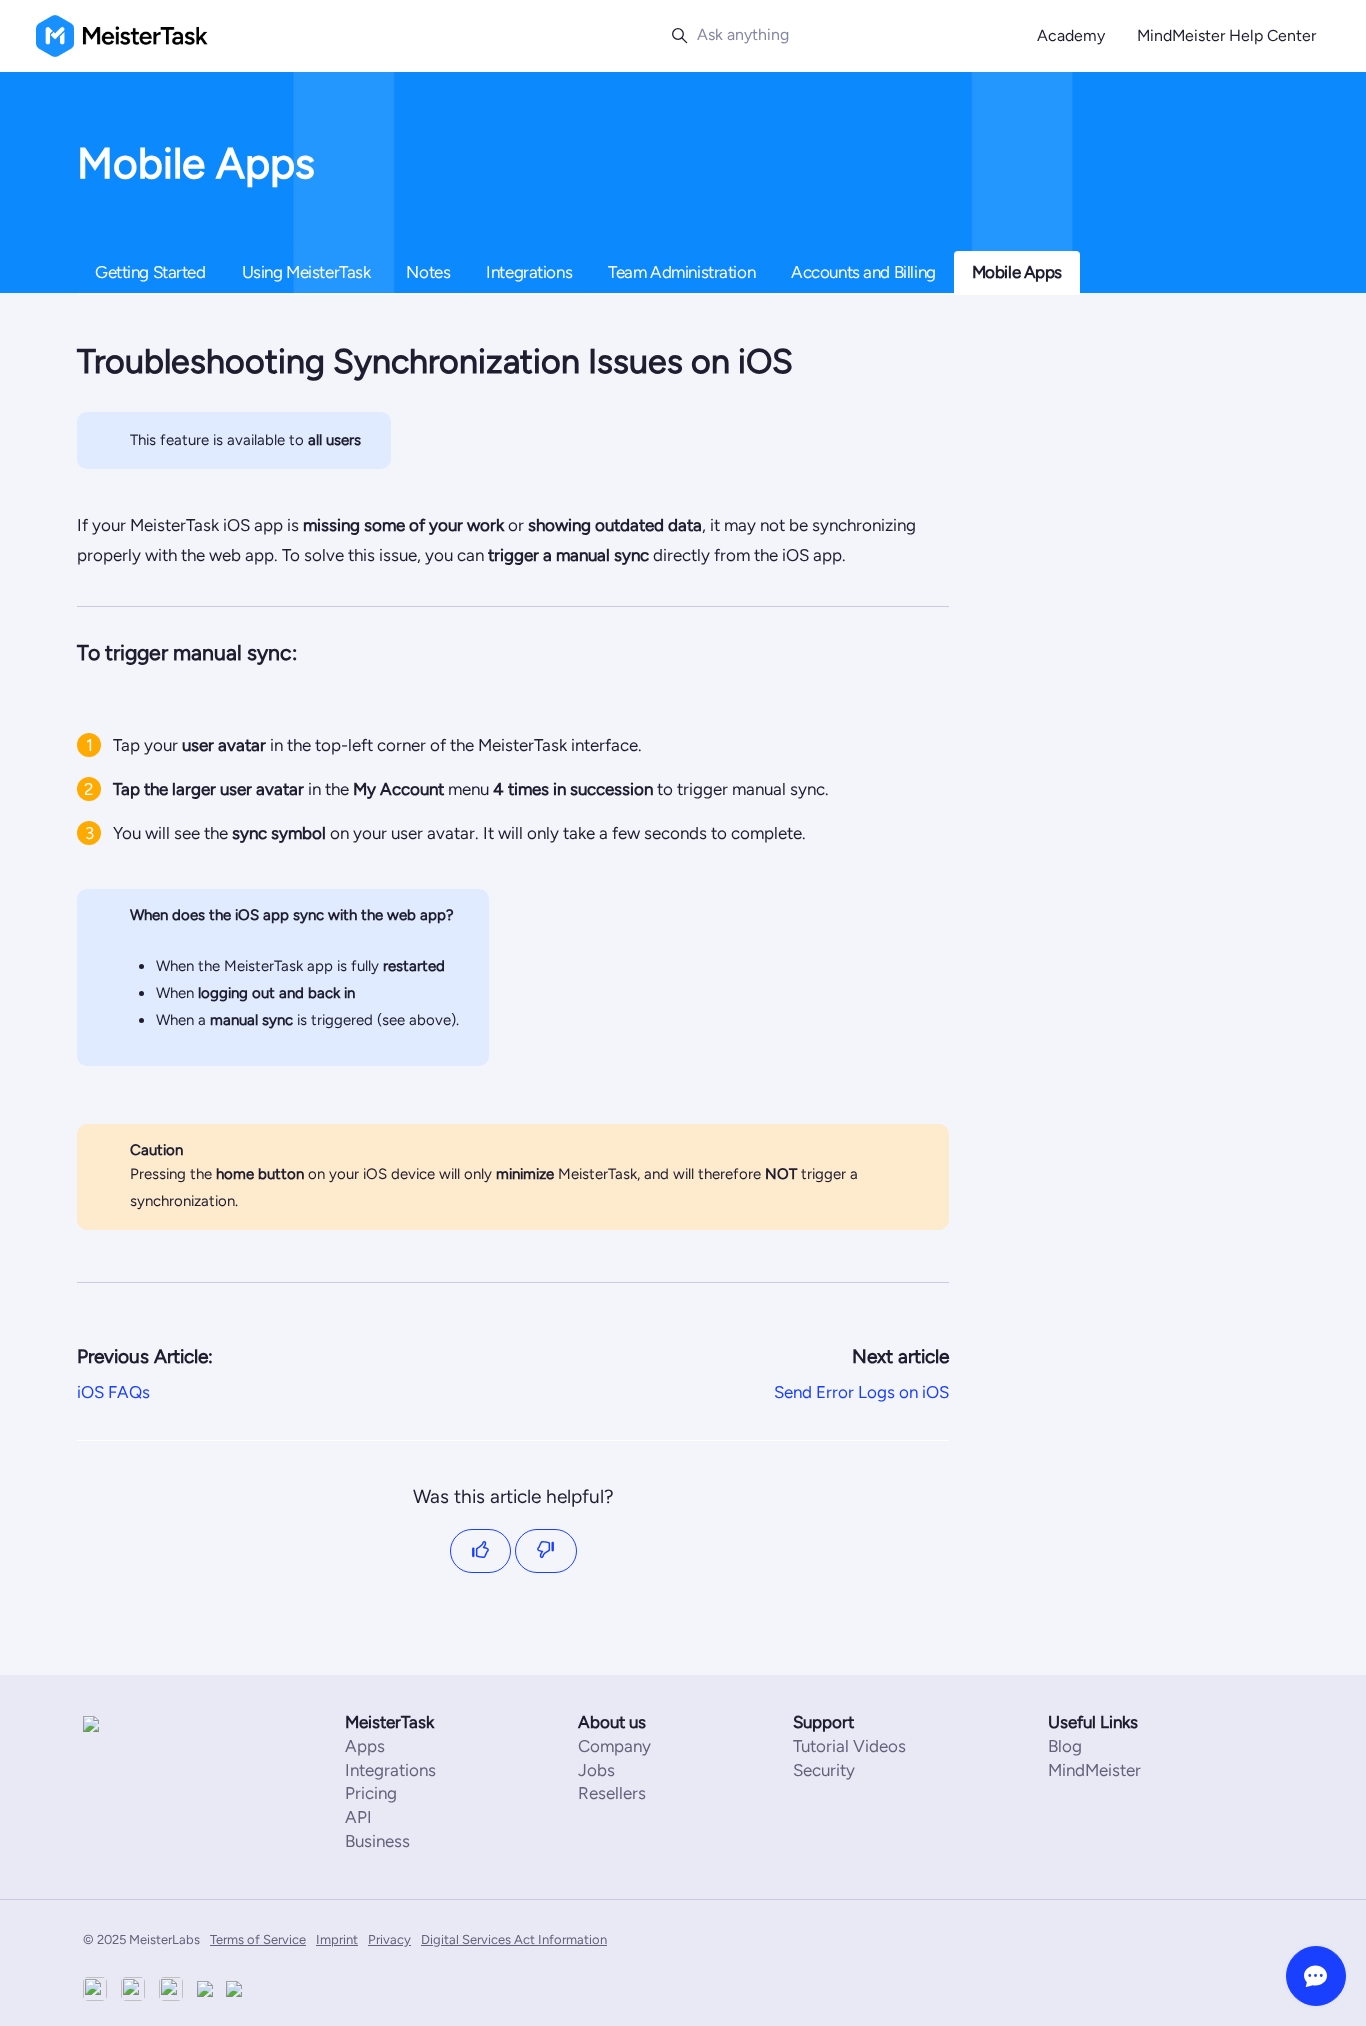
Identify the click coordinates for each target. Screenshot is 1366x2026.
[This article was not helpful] (546, 1551)
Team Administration (681, 272)
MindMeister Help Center (1226, 35)
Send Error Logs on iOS (861, 1392)
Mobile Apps (1017, 272)
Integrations (529, 272)
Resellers (612, 1793)
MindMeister (1094, 1770)
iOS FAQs (113, 1392)
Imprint (337, 1939)
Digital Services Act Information (514, 1939)
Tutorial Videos (849, 1746)
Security (824, 1770)
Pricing (371, 1793)
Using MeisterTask (306, 272)
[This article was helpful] (481, 1551)
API (358, 1817)
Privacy (389, 1939)
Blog (1065, 1746)
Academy (1071, 35)
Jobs (596, 1770)
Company (614, 1746)
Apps (365, 1746)
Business (377, 1841)
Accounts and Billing (863, 272)
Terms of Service (258, 1939)
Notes (428, 272)
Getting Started (150, 272)
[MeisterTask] (143, 1723)
